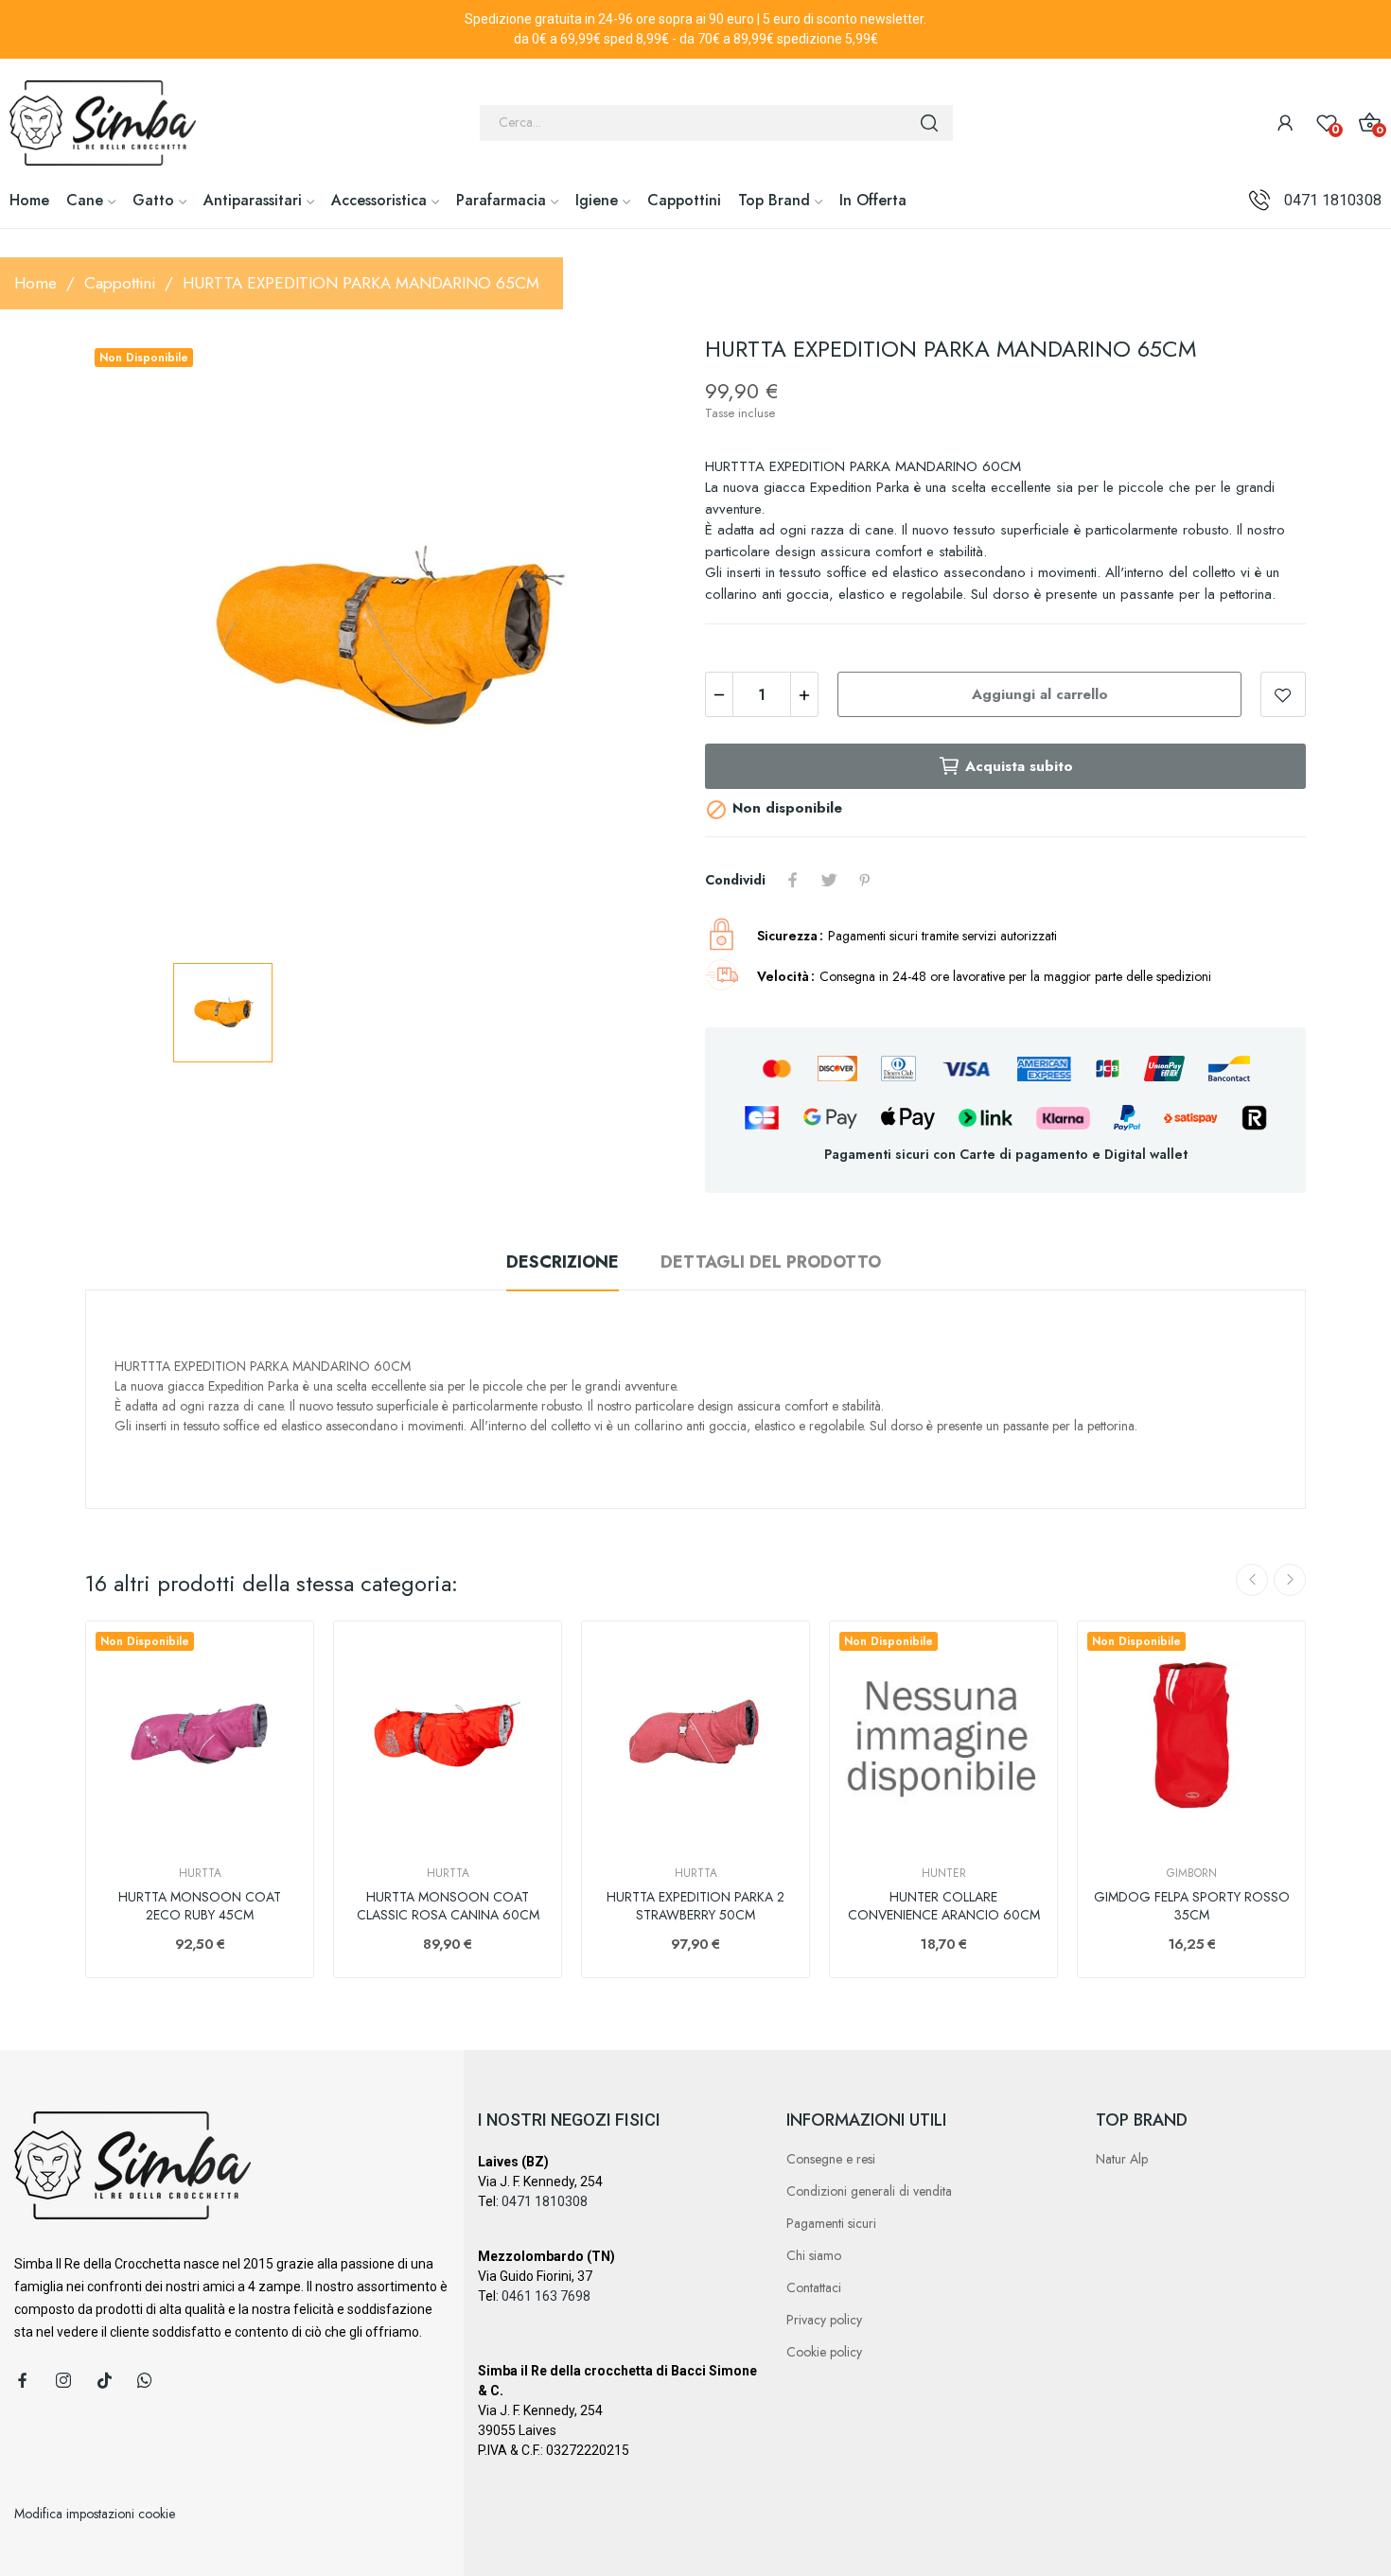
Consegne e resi (831, 2159)
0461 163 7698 (546, 2296)
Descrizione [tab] (563, 1262)
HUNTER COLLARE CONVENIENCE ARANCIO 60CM (944, 1907)
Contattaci (814, 2287)
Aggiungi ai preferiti (1283, 694)
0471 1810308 (1333, 200)
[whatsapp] (145, 2381)
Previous (1252, 1580)
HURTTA (200, 1873)
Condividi (793, 880)
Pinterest (865, 880)
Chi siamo (814, 2255)
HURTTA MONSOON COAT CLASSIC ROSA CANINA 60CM (448, 1907)
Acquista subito (1019, 766)
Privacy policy (824, 2320)
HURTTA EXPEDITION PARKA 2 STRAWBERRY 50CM (695, 1907)
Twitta (829, 880)
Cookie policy (824, 2352)
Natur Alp (1122, 2159)
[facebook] (23, 2381)
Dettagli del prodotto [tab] (771, 1262)
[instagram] (63, 2381)
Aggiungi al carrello (1040, 694)
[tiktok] (104, 2381)
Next (1290, 1580)
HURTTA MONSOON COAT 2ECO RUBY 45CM (200, 1907)
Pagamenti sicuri (831, 2223)
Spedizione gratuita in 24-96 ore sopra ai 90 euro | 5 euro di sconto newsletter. (695, 19)
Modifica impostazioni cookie (95, 2514)
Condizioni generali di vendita (869, 2191)
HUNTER (944, 1873)
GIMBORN (1192, 1873)
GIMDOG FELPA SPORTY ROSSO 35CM (1192, 1907)
